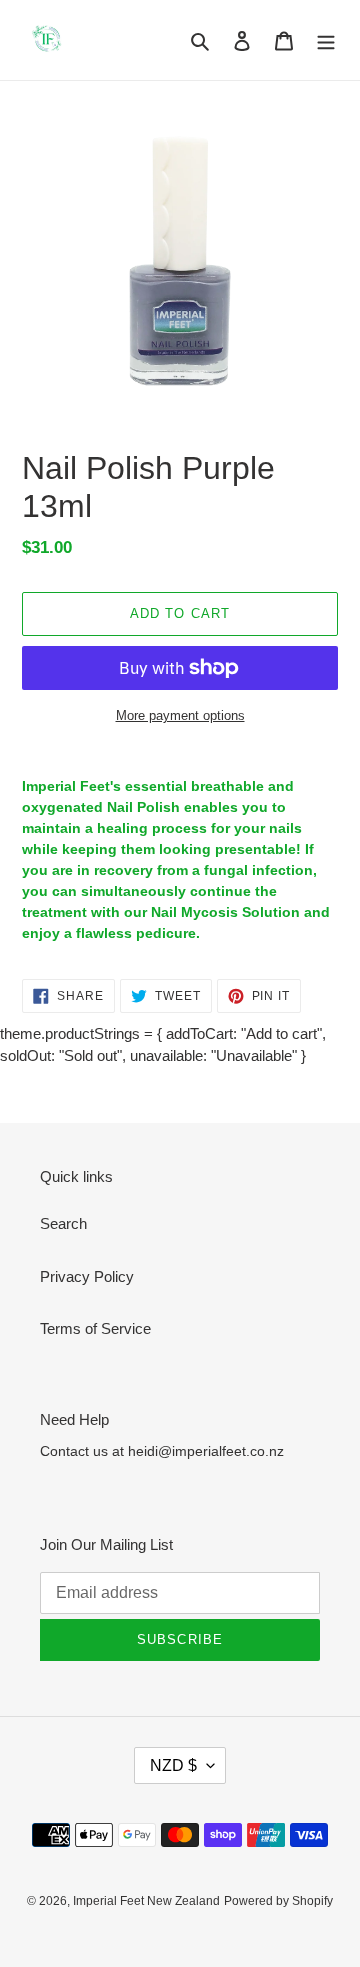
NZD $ (173, 1765)
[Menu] (326, 40)
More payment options (180, 715)
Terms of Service (95, 1328)
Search (63, 1223)
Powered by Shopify (278, 1901)
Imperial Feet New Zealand (146, 1901)
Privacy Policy (87, 1276)
